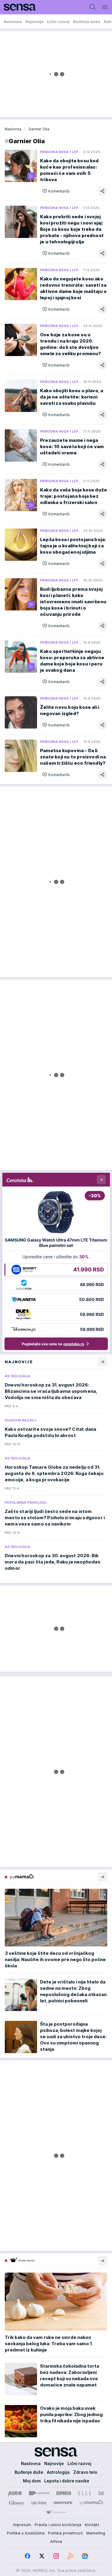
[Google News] (85, 2556)
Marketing (96, 2533)
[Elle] (85, 2493)
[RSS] (70, 2556)
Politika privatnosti (65, 2533)
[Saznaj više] (102, 1877)
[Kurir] (15, 2493)
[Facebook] (27, 2556)
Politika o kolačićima (26, 2533)
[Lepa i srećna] (39, 2503)
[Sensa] (18, 7)
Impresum (22, 2525)
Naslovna (13, 129)
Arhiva (56, 2541)
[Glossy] (17, 2503)
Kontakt (92, 2525)
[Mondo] (39, 2493)
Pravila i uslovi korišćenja (58, 2525)
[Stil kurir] (101, 2493)
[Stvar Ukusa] (56, 2512)
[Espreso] (64, 2493)
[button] (56, 191)
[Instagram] (56, 2556)
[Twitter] (42, 2556)
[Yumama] (91, 2503)
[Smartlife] (63, 2503)
